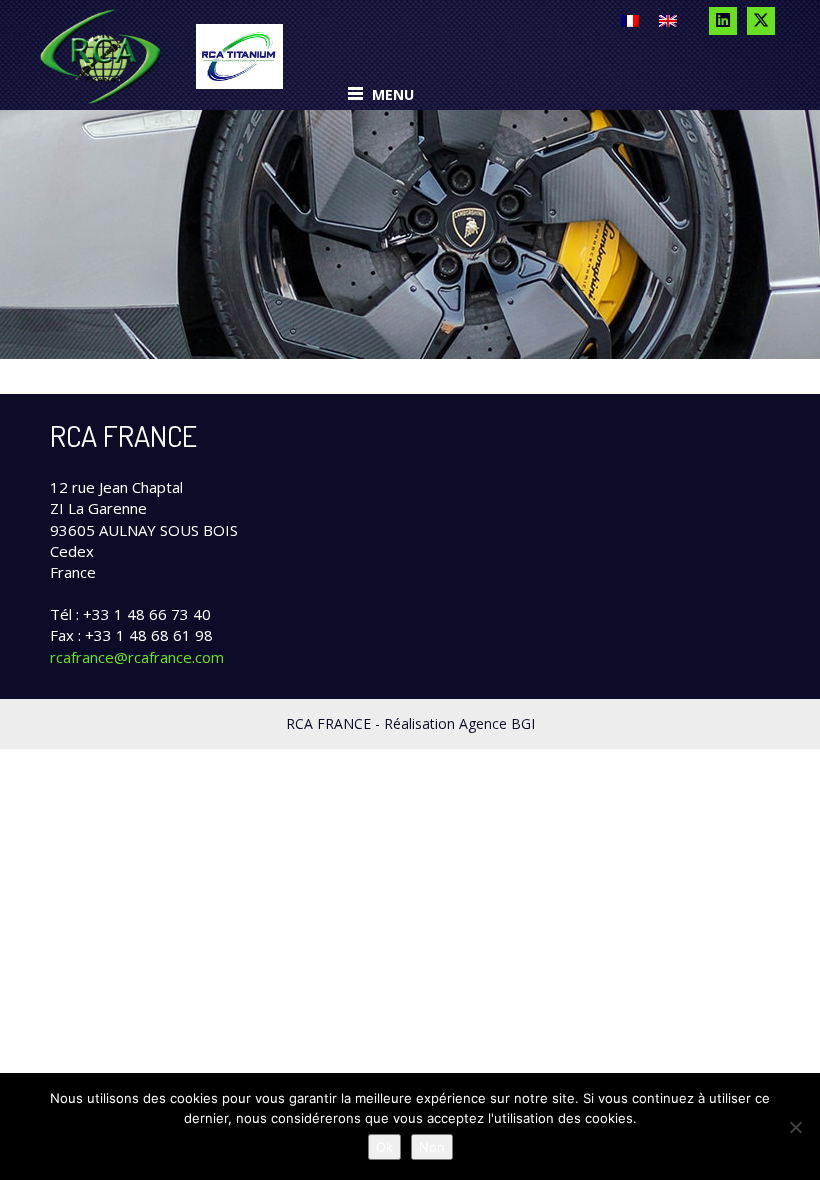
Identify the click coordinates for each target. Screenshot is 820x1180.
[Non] (795, 1127)
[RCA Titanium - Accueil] (239, 54)
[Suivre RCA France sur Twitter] (761, 21)
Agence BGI (497, 723)
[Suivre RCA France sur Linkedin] (723, 21)
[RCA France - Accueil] (100, 54)
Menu (391, 94)
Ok (384, 1147)
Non (432, 1147)
